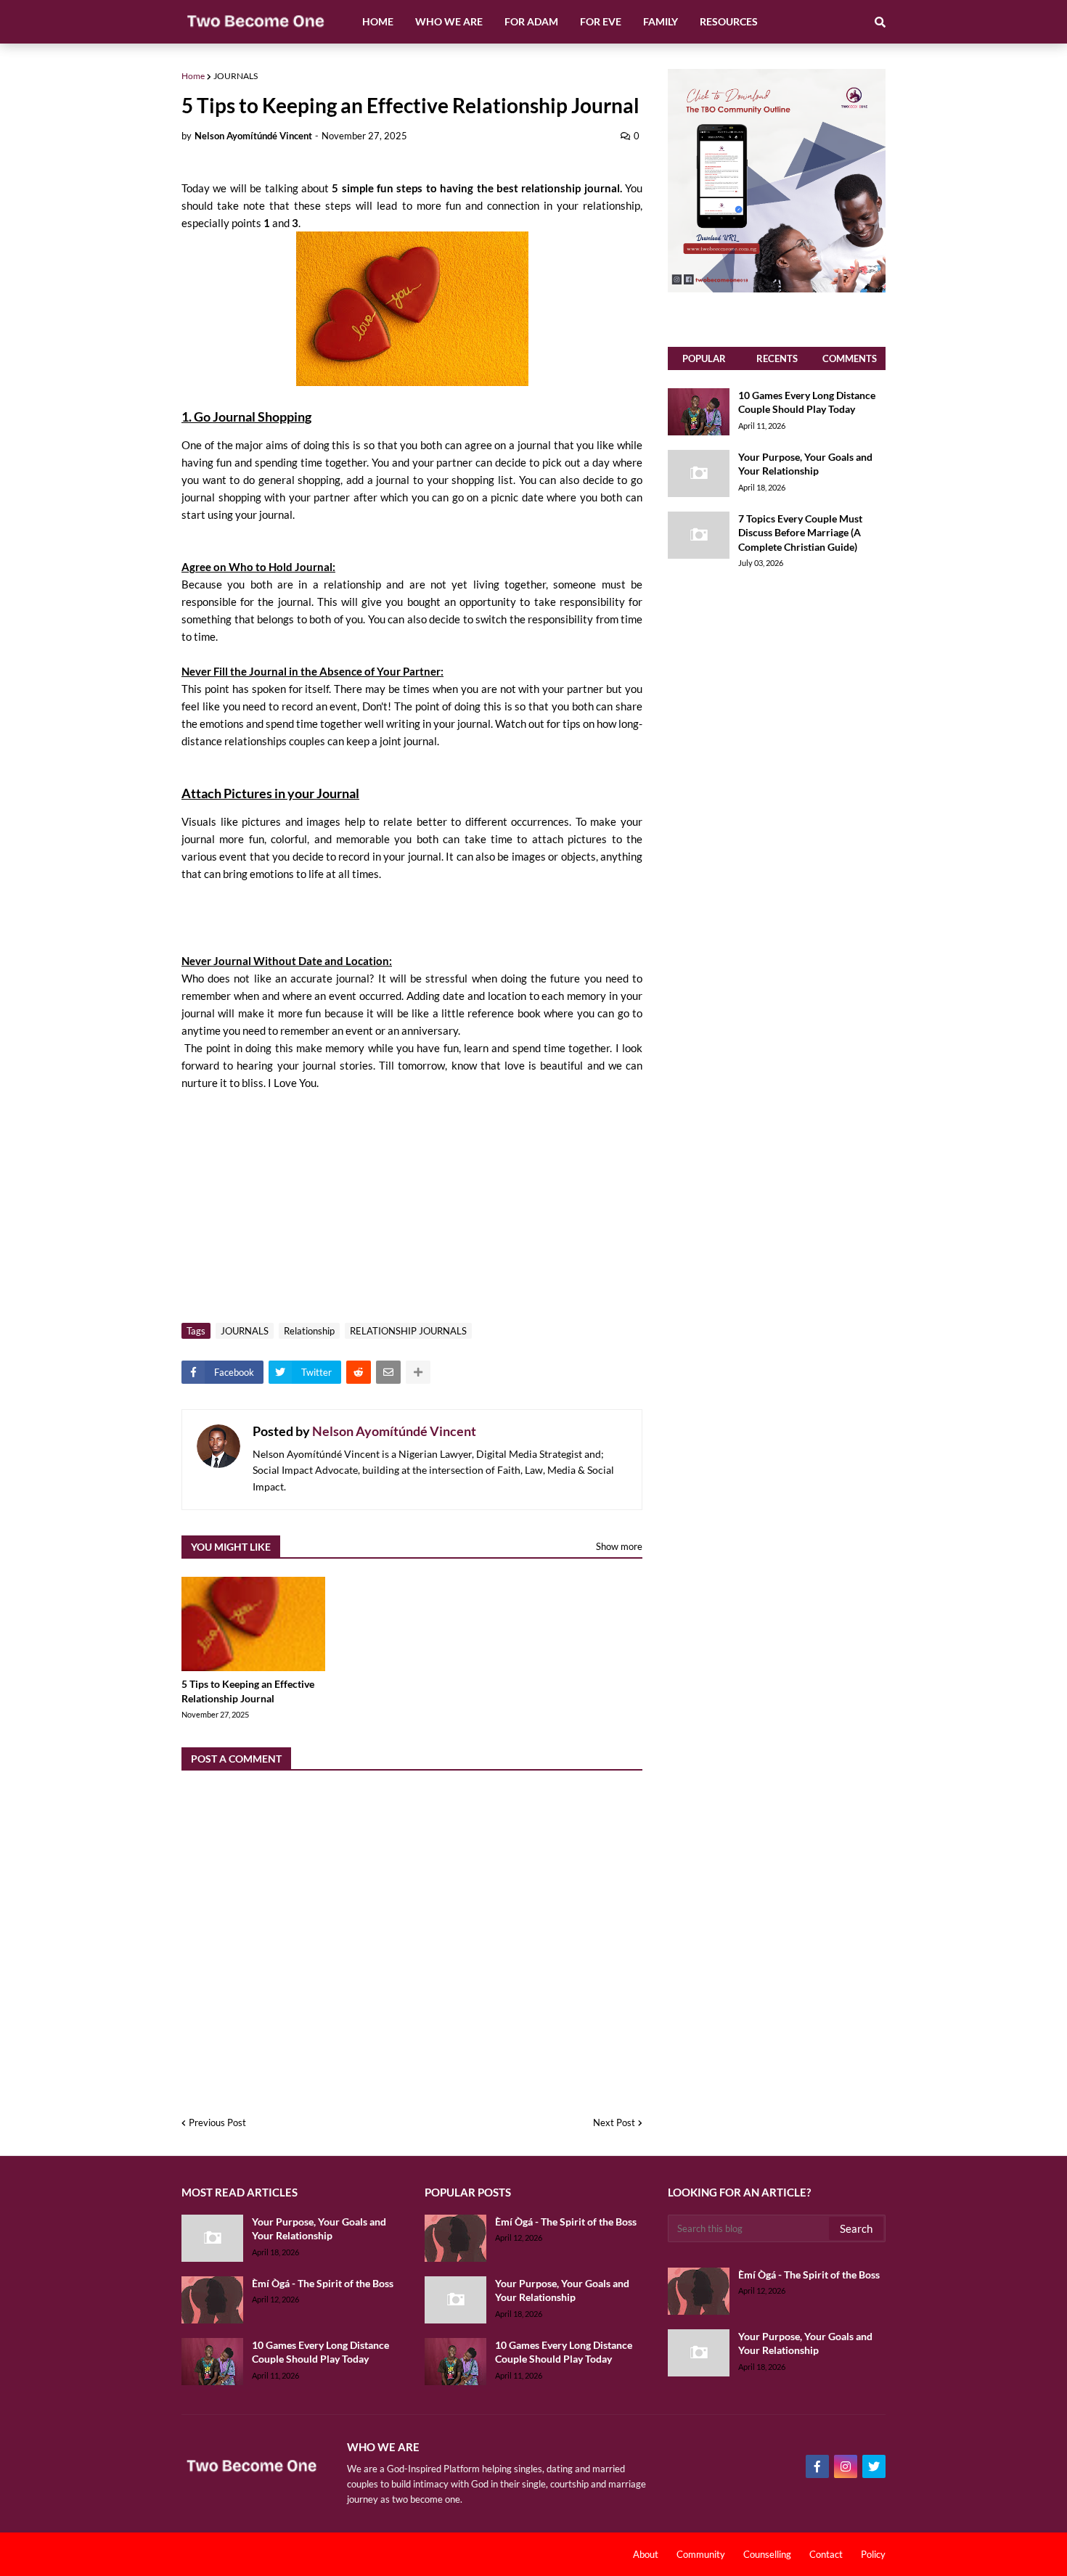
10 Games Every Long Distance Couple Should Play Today (807, 402)
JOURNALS (236, 76)
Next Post (614, 2122)
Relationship (309, 1331)
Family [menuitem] (661, 21)
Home (193, 76)
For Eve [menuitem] (601, 21)
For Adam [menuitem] (531, 21)
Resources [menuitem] (729, 21)
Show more (619, 1546)
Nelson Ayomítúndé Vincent (394, 1431)
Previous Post (217, 2122)
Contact (826, 2554)
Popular (704, 358)
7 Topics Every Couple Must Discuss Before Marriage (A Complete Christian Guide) (800, 533)
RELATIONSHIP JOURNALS (408, 1331)
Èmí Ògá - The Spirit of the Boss (323, 2283)
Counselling (767, 2554)
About (646, 2554)
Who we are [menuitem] (449, 21)
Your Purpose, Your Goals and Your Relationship (805, 464)
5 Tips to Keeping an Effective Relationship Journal (248, 1691)
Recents (777, 358)
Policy (873, 2554)
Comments (850, 358)
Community (701, 2554)
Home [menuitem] (378, 21)
